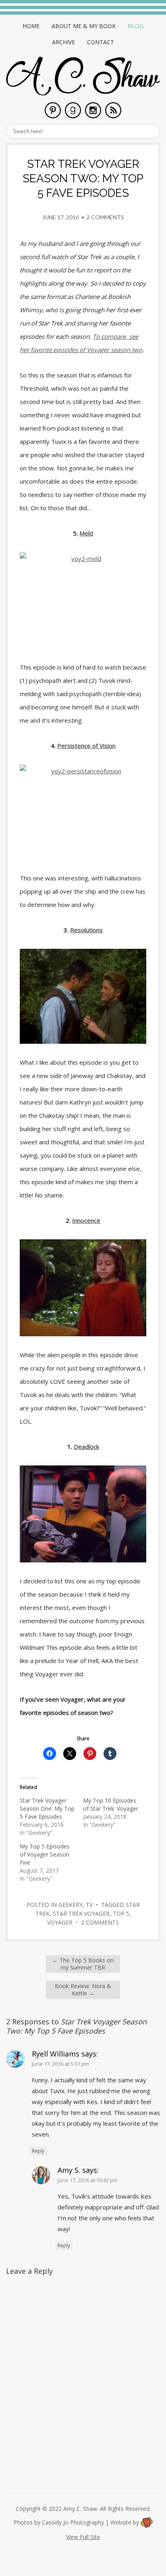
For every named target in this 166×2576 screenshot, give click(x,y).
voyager (60, 1922)
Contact (101, 42)
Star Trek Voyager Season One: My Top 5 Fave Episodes (47, 1808)
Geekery (71, 1905)
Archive (63, 42)
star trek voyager (81, 1913)
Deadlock (86, 1447)
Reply (38, 2151)
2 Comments (105, 217)
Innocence (86, 1220)
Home (31, 26)
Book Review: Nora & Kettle (83, 1990)
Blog (136, 26)
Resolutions (86, 930)
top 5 (121, 1913)
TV (89, 1905)
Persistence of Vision (86, 746)
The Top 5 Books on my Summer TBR (83, 1964)
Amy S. (69, 2170)
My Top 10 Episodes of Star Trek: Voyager (111, 1804)
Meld (86, 533)
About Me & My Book (84, 26)
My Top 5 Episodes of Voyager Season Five (45, 1854)
